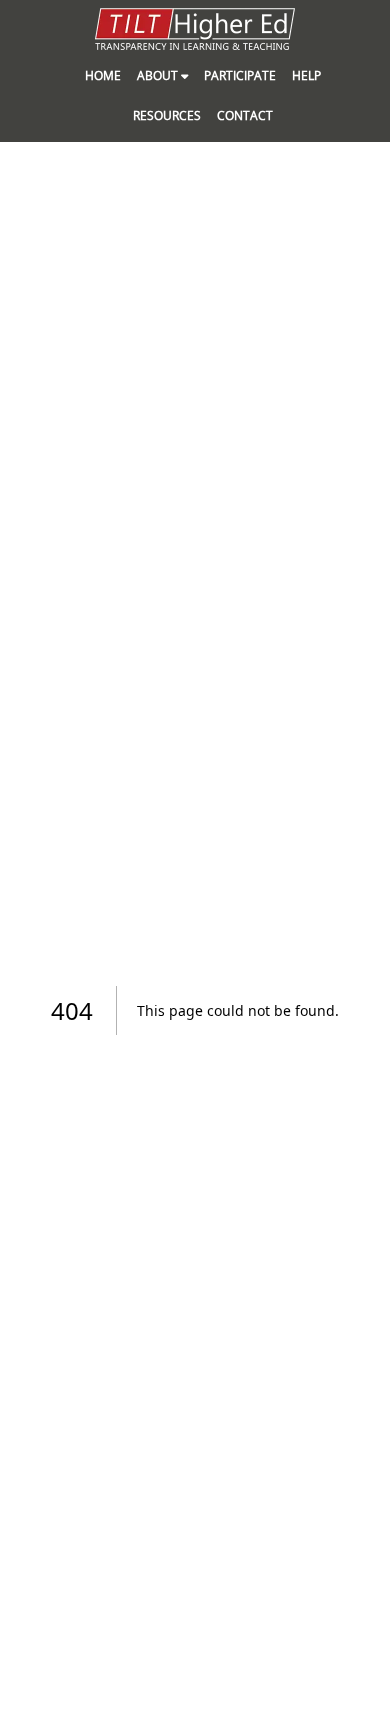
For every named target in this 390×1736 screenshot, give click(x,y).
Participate (240, 75)
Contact (245, 115)
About (159, 75)
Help (306, 75)
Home (103, 75)
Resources (167, 115)
